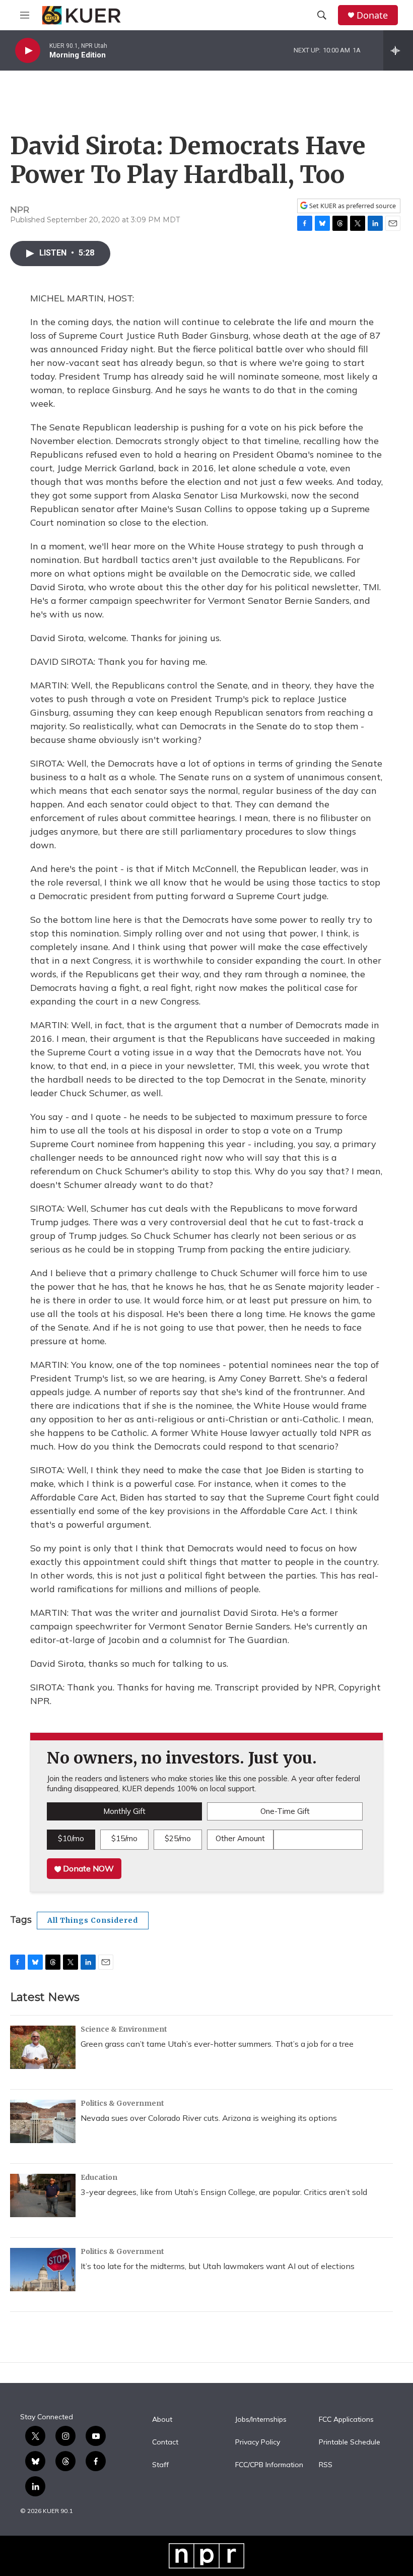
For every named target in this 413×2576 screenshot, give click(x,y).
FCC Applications (346, 2420)
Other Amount (240, 1838)
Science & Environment (124, 2029)
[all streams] (398, 50)
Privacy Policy (258, 2442)
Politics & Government (122, 2103)
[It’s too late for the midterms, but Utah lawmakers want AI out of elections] (43, 2270)
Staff (160, 2465)
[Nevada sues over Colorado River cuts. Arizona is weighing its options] (43, 2121)
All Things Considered (93, 1920)
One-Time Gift (285, 1811)
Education (99, 2177)
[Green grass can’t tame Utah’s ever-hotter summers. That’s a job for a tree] (43, 2047)
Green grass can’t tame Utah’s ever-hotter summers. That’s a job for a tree (217, 2044)
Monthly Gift (124, 1811)
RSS (326, 2465)
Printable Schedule (350, 2442)
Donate (372, 15)
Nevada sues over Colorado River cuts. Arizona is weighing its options (209, 2118)
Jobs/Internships (261, 2420)
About (162, 2420)
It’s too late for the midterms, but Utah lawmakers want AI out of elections (218, 2266)
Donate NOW (87, 1868)
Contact (165, 2442)
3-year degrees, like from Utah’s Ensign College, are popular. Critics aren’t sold (224, 2192)
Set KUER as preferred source (352, 206)
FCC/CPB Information (269, 2465)
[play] (28, 51)
